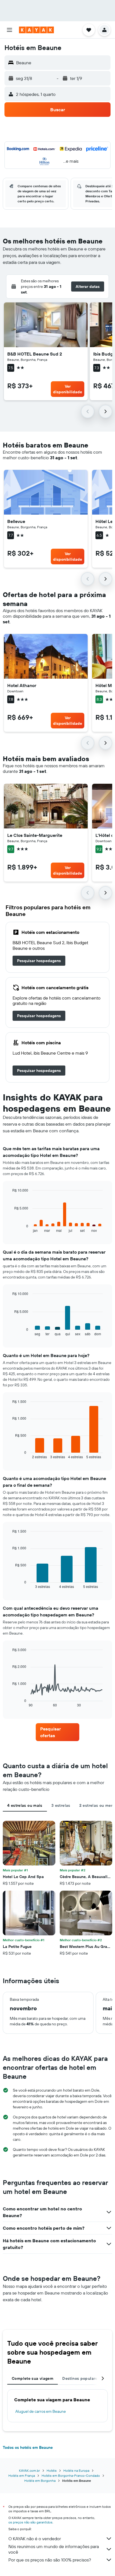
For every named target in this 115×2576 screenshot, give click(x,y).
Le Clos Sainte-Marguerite (35, 835)
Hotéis (52, 2470)
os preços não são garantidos (30, 2522)
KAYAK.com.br (29, 2470)
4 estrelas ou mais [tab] (25, 1805)
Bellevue (16, 521)
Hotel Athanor (22, 685)
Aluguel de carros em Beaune (41, 2411)
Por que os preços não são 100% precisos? (50, 2560)
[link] (39, 961)
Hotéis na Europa (76, 2470)
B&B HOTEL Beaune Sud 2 (35, 354)
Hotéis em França (22, 2476)
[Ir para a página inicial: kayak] (36, 30)
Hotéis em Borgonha (40, 2481)
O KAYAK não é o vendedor (35, 2539)
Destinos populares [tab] (81, 2378)
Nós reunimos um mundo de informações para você (54, 2549)
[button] (9, 30)
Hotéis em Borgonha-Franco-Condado (71, 2476)
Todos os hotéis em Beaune (28, 2447)
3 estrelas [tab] (61, 1805)
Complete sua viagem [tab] (33, 2378)
